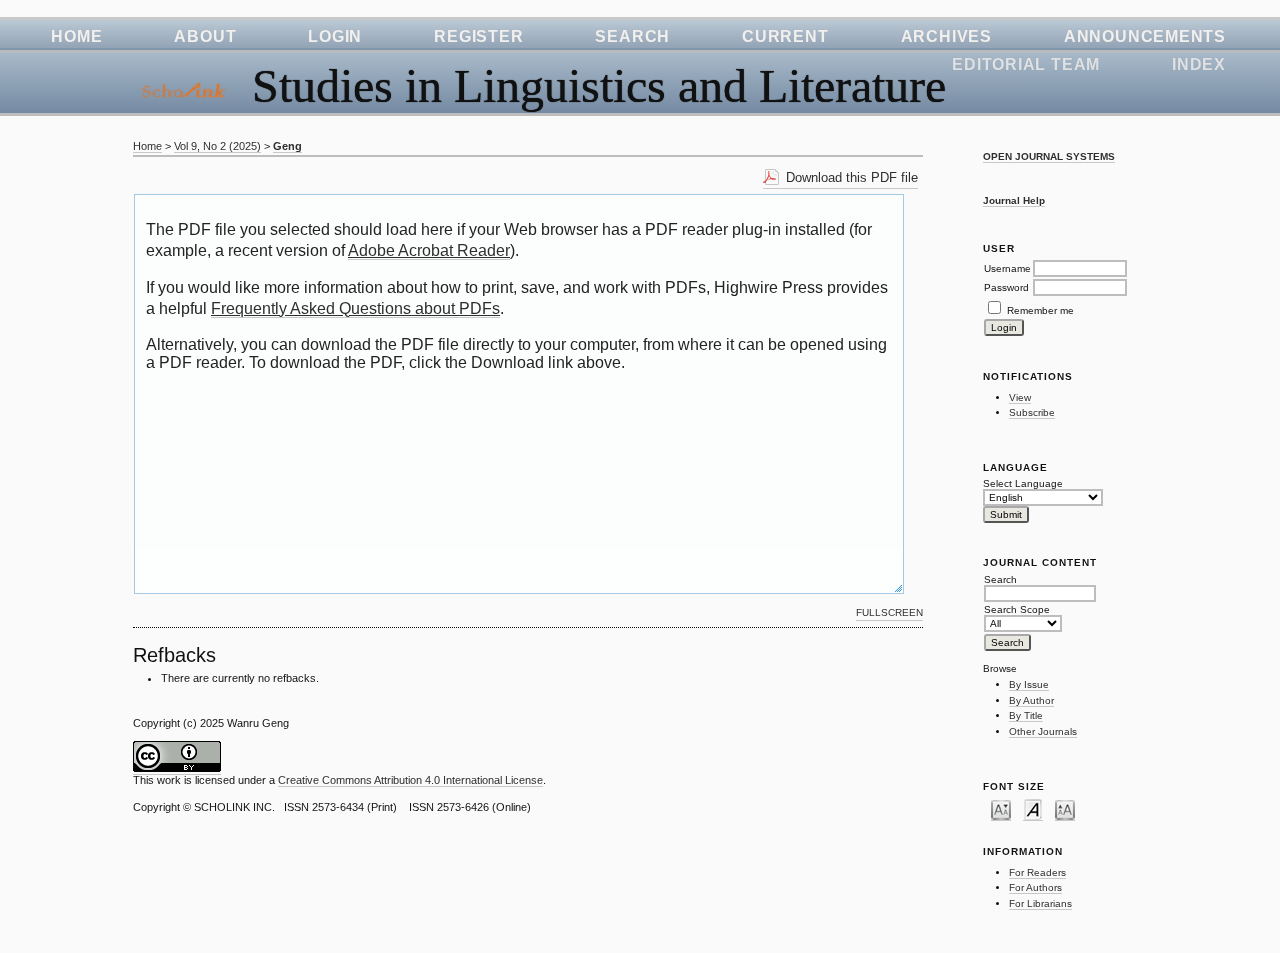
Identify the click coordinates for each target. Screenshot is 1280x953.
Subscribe (1032, 412)
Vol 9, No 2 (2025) (217, 146)
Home (76, 36)
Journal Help (1014, 200)
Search (632, 36)
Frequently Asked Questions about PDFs (355, 308)
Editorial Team (1026, 64)
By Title (1026, 715)
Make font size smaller (1001, 809)
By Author (1031, 700)
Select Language (1023, 483)
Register (478, 36)
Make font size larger (1065, 809)
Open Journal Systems (1049, 156)
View (1020, 397)
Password (1006, 287)
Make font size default (1033, 809)
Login (335, 36)
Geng (287, 146)
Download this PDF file (852, 177)
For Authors (1035, 887)
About (205, 36)
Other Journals (1043, 731)
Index (1199, 64)
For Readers (1037, 872)
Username (1007, 268)
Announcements (1145, 36)
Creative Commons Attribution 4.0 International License (410, 780)
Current (785, 36)
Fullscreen (889, 612)
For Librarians (1040, 903)
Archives (946, 36)
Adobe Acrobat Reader (429, 250)
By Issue (1029, 684)
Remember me (1040, 310)
